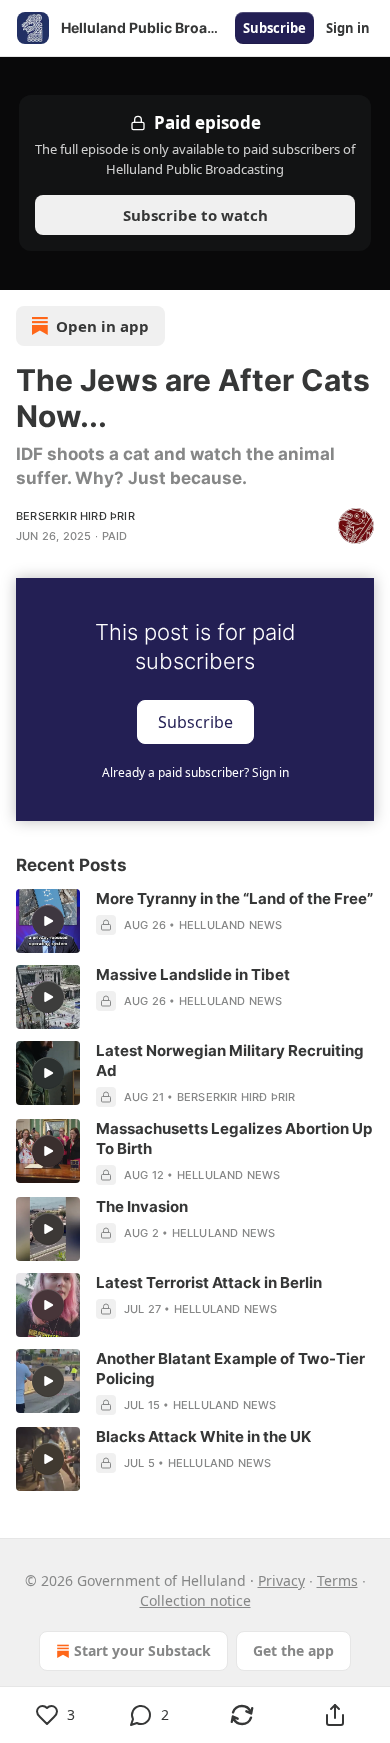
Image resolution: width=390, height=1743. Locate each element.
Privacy (281, 1580)
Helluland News (231, 925)
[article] (195, 921)
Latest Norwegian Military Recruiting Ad (230, 1060)
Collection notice (195, 1600)
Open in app (102, 326)
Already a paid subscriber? (195, 772)
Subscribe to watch (195, 215)
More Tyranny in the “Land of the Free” (234, 898)
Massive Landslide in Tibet (193, 974)
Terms (337, 1580)
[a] (48, 921)
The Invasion (142, 1206)
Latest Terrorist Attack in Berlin (209, 1282)
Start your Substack (142, 1650)
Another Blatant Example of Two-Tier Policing (230, 1368)
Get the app (293, 1650)
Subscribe (274, 28)
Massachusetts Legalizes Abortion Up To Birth (234, 1138)
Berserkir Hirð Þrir (75, 516)
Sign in (348, 28)
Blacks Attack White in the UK (203, 1436)
